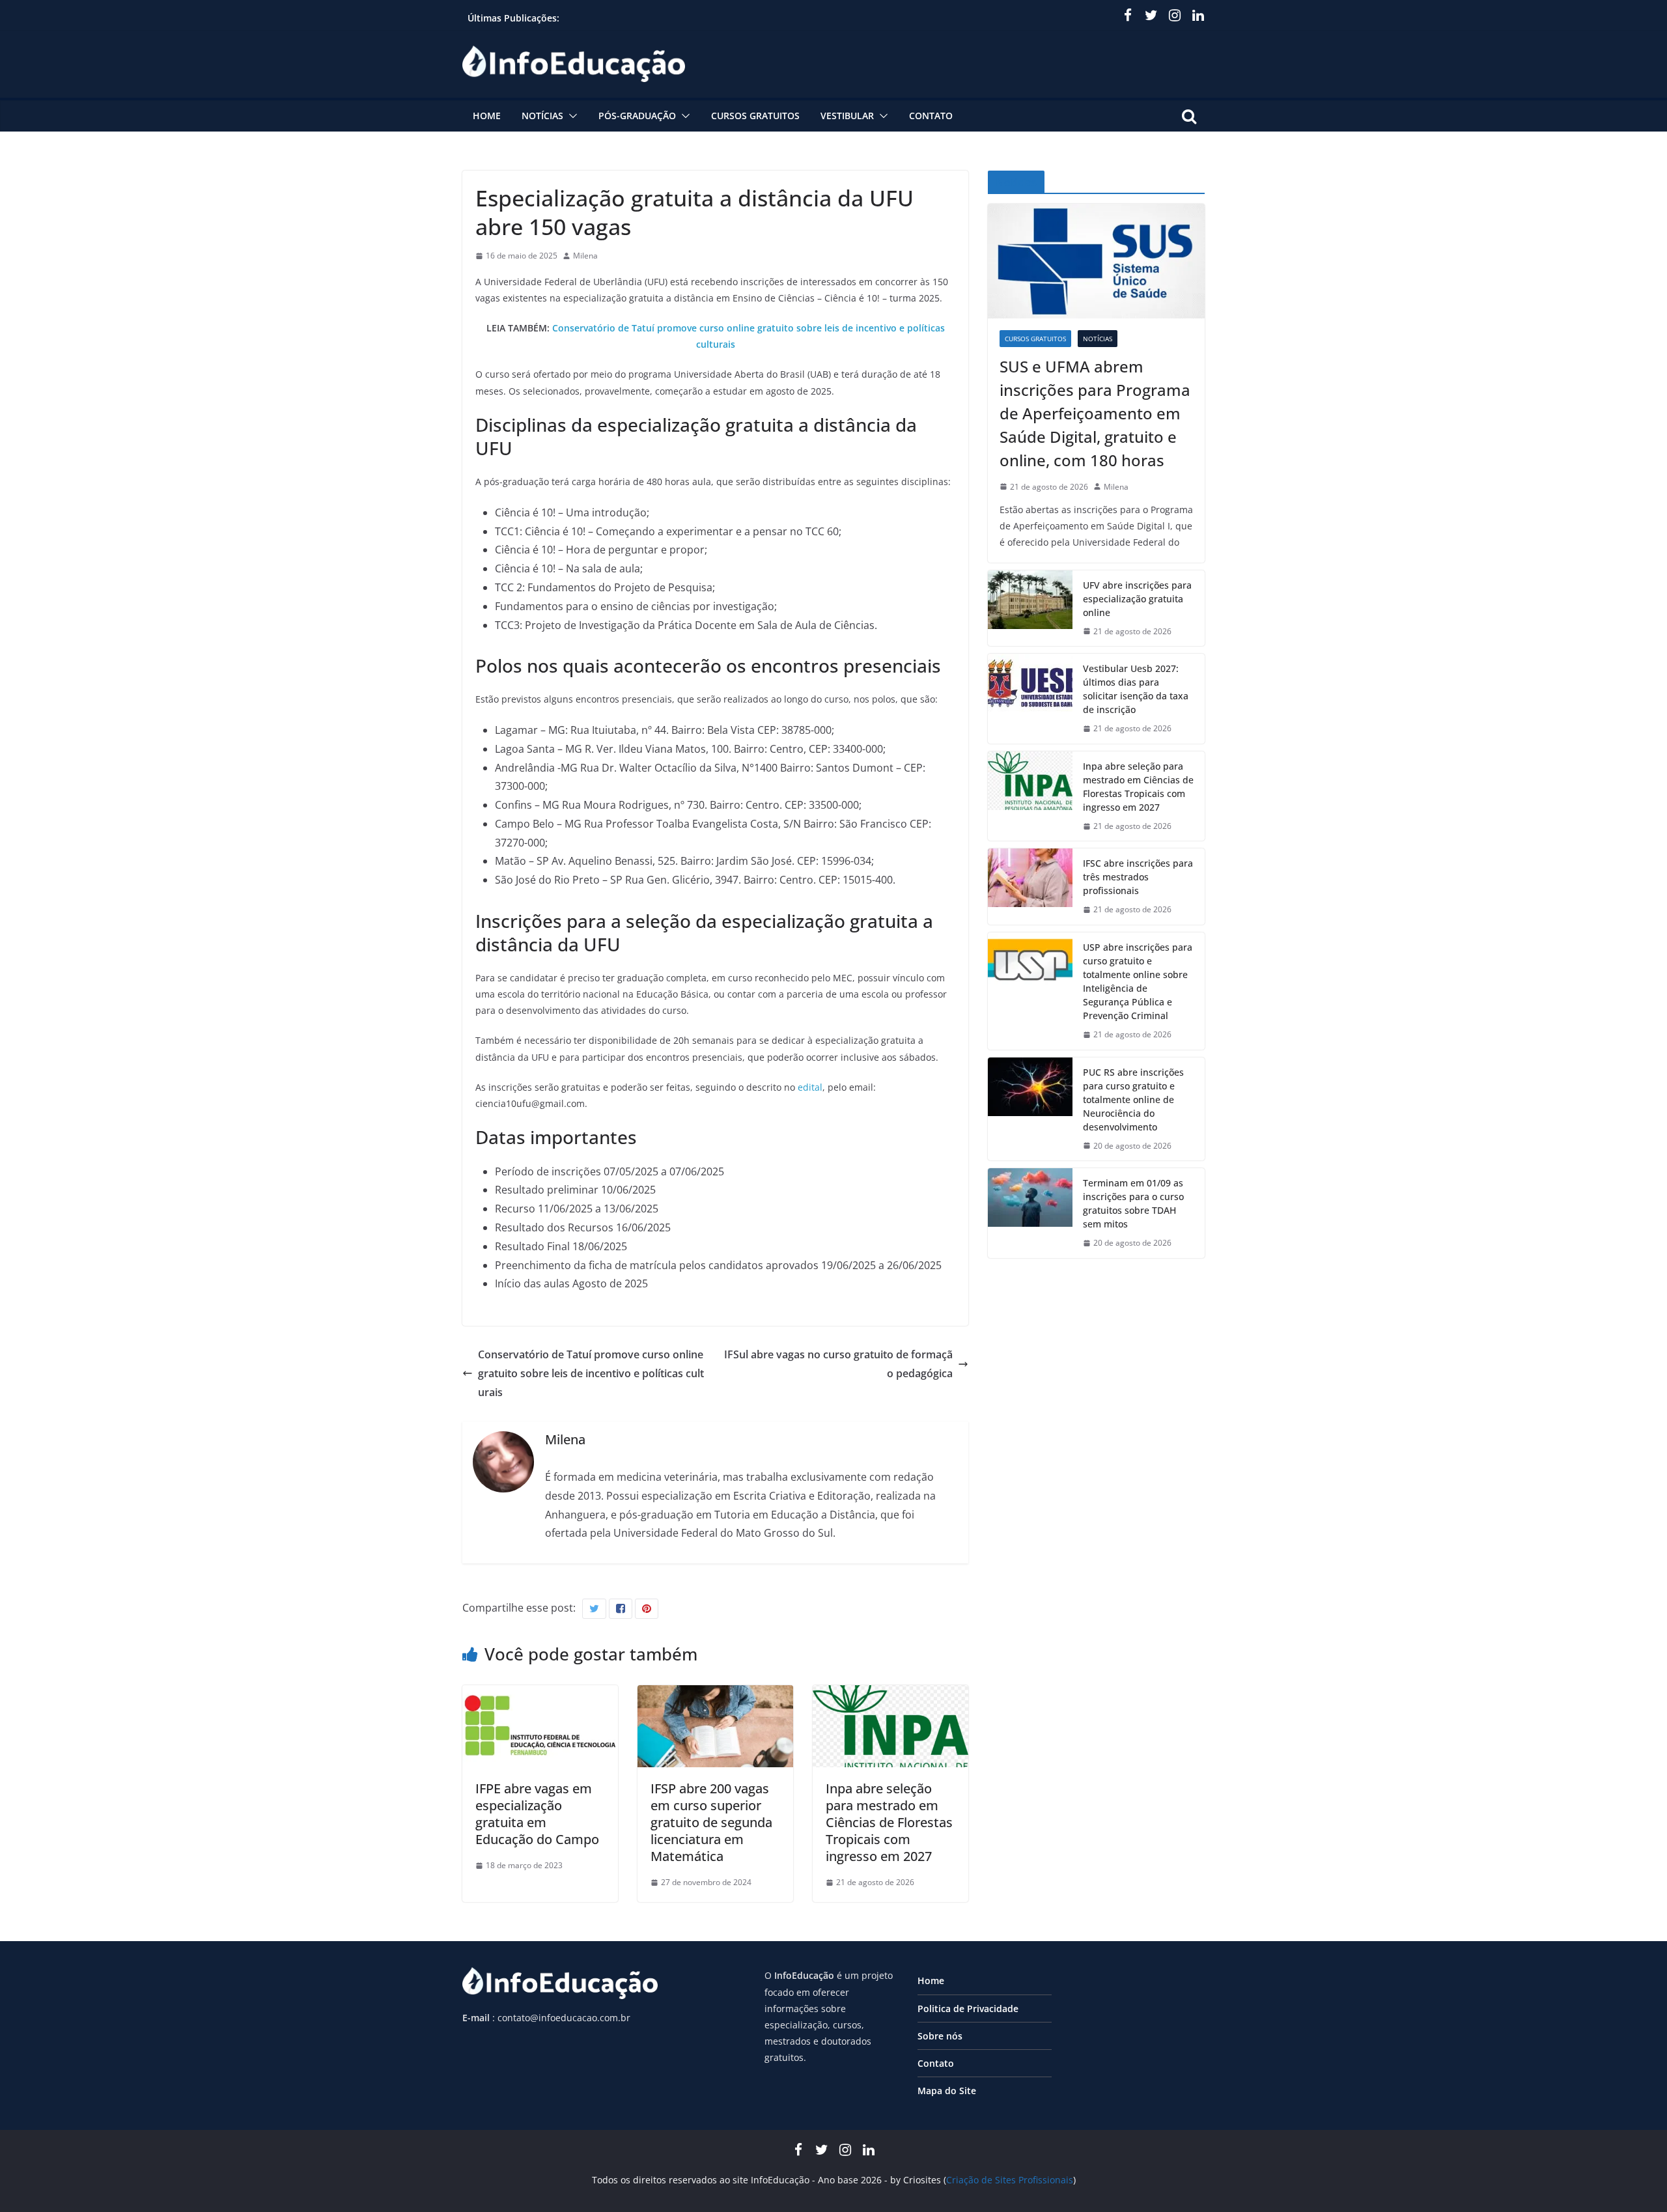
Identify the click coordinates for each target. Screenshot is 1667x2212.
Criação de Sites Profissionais (1010, 2180)
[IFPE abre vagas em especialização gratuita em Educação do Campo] (540, 1694)
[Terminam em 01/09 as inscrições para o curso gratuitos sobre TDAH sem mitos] (1030, 1213)
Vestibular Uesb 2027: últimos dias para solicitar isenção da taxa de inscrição (1136, 689)
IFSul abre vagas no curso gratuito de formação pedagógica (838, 1364)
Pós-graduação (637, 116)
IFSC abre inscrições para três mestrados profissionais (1138, 877)
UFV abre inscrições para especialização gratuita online (1137, 599)
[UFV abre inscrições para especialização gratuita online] (1030, 609)
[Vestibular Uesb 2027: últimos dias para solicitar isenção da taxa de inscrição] (1030, 699)
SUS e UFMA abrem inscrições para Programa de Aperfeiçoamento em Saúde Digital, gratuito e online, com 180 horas (1095, 413)
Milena (585, 256)
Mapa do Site (947, 2091)
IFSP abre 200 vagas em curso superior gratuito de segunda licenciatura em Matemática (711, 1822)
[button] (570, 116)
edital (810, 1087)
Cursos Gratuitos (755, 116)
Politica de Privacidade (968, 2009)
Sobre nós (940, 2036)
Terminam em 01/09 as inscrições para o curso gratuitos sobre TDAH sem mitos (1133, 1203)
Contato (931, 116)
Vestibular (847, 116)
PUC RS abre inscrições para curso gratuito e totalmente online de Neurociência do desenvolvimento (1133, 1099)
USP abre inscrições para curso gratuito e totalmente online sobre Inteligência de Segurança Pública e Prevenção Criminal (1138, 981)
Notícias (542, 116)
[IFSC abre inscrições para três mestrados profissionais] (1030, 887)
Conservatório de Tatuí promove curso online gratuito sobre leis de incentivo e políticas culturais (591, 1373)
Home (487, 116)
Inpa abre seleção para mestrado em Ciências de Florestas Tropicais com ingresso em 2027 (889, 1822)
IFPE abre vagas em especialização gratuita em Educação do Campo (537, 1814)
